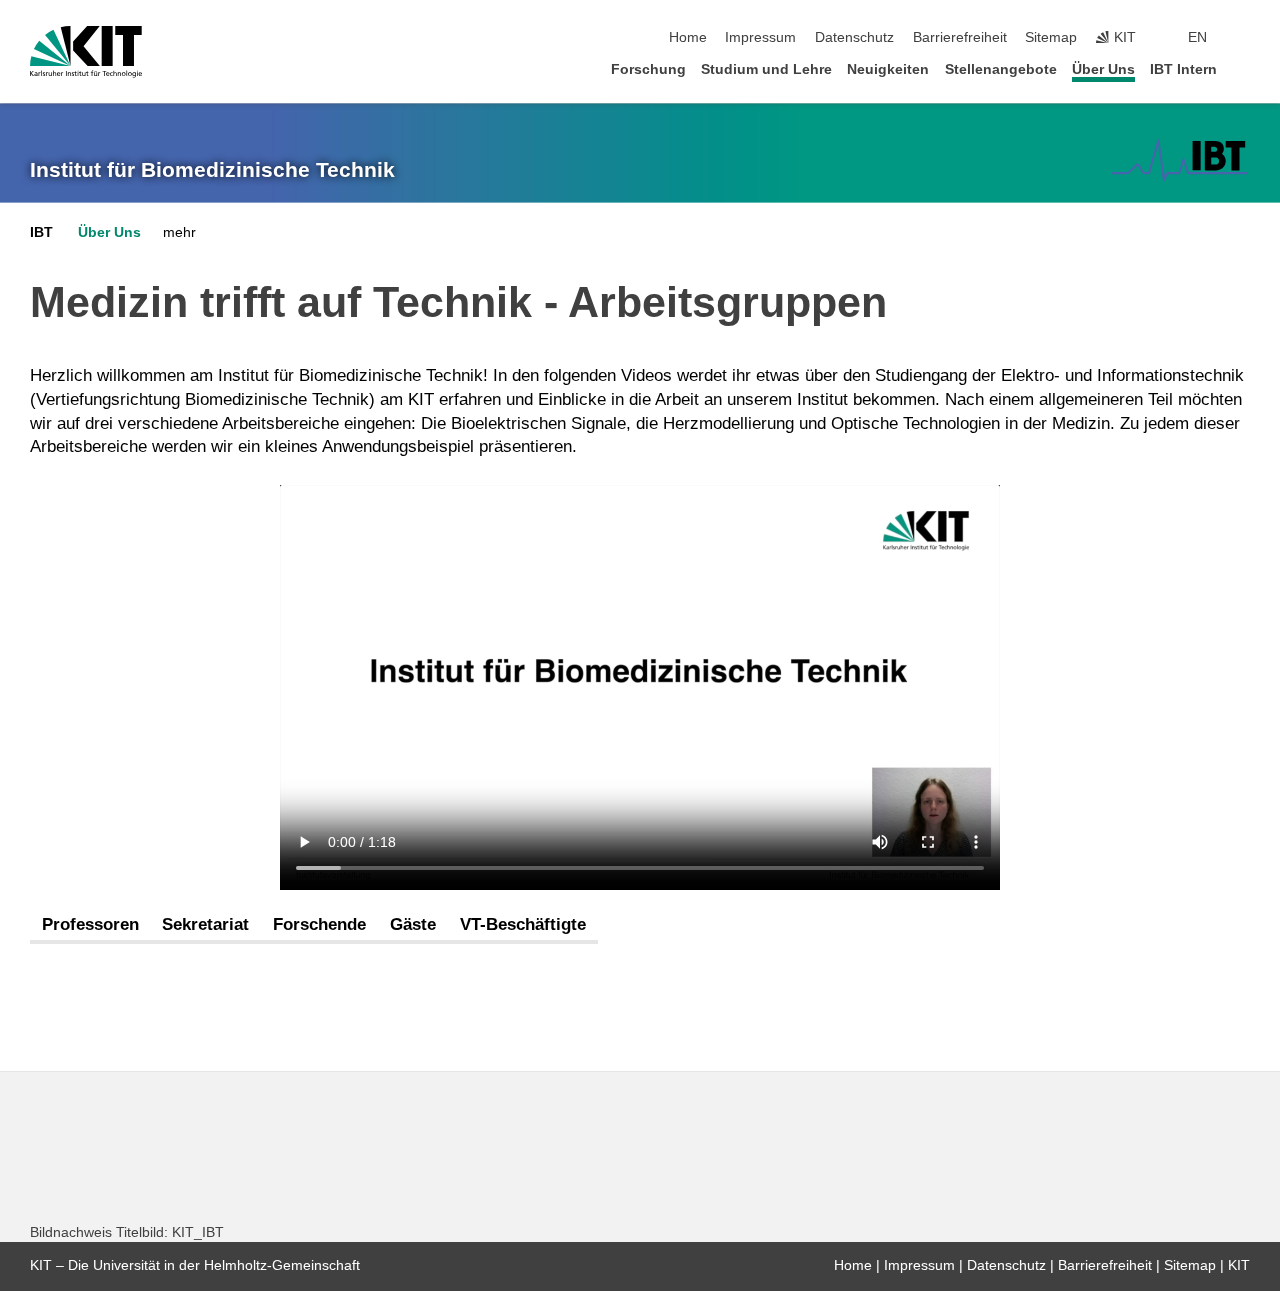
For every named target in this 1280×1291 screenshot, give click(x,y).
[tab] (90, 925)
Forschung (648, 69)
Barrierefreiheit (960, 37)
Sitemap (1051, 37)
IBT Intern (1183, 69)
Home (688, 37)
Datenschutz (854, 37)
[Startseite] (1244, 68)
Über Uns (1103, 69)
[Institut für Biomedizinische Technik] (1179, 160)
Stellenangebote (1001, 69)
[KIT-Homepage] (86, 52)
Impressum (760, 37)
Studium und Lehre (766, 69)
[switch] (1244, 38)
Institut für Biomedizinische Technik (212, 170)
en (1197, 37)
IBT (41, 232)
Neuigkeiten (888, 69)
